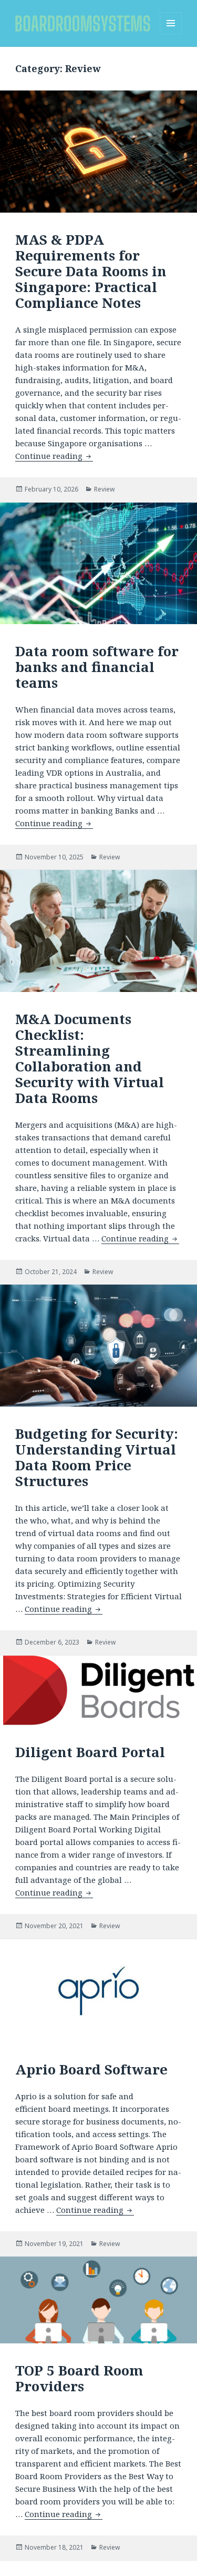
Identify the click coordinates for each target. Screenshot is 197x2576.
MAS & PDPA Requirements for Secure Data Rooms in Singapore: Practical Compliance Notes (91, 271)
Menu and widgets (171, 34)
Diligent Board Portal (90, 1752)
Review (104, 489)
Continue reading (54, 456)
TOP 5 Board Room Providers (79, 2378)
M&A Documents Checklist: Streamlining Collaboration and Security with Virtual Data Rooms (90, 1058)
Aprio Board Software (91, 2069)
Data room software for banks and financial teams (97, 667)
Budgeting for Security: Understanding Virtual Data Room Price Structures (97, 1457)
